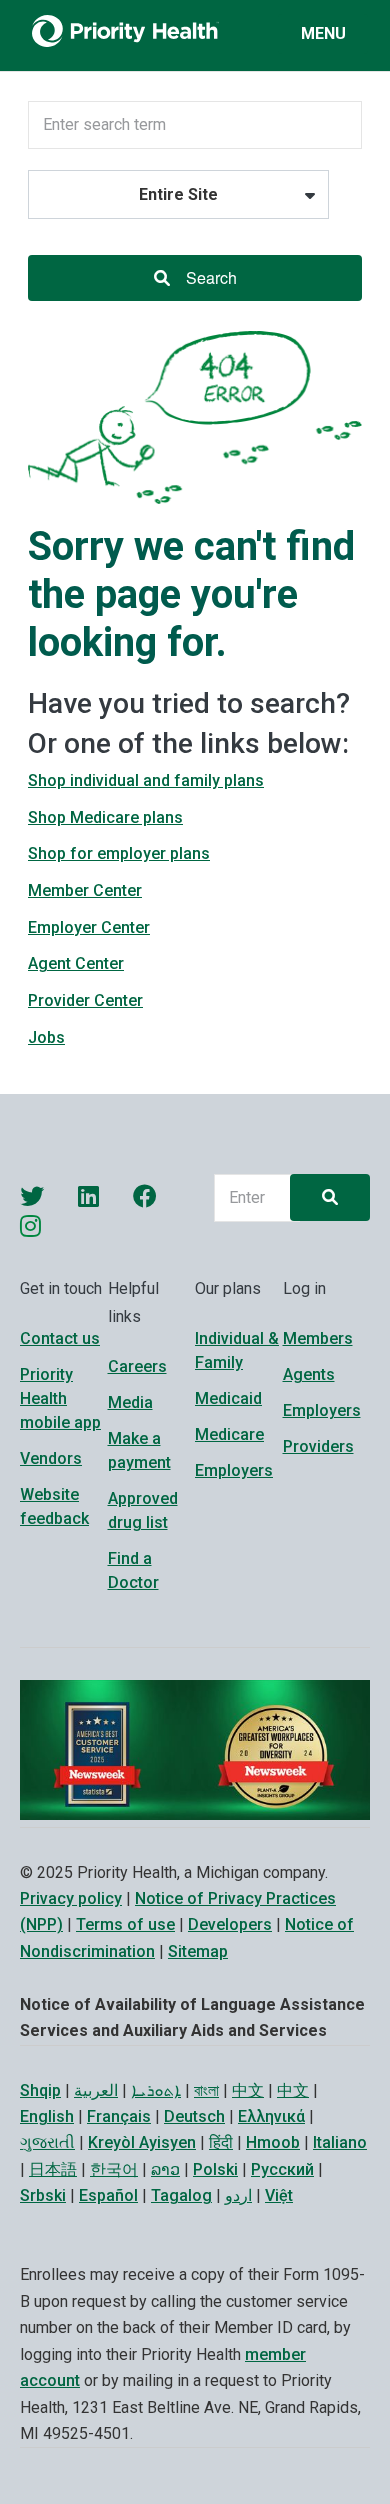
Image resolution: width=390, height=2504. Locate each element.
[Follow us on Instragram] (30, 1226)
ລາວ (165, 2169)
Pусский (282, 2169)
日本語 (53, 2169)
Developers (230, 1924)
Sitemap (198, 1951)
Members (318, 1338)
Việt (279, 2195)
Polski (215, 2169)
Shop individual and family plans (146, 780)
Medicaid (228, 1398)
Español (108, 2195)
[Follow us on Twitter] (32, 1196)
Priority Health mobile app (60, 1398)
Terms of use (125, 1924)
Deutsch (194, 2116)
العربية (96, 2090)
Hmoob (273, 2142)
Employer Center (89, 927)
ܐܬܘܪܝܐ (156, 2090)
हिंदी (221, 2142)
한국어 (114, 2169)
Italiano (340, 2142)
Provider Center (85, 1000)
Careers (137, 1366)
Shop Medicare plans (105, 817)
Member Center (85, 890)
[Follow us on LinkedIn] (88, 1196)
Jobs (46, 1037)
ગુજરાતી (47, 2142)
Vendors (51, 1458)
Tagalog (181, 2195)
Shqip (40, 2090)
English (47, 2116)
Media (130, 1402)
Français (119, 2116)
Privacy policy (71, 1898)
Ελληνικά (271, 2116)
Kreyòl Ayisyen (142, 2142)
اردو (238, 2195)
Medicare (229, 1434)
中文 (248, 2090)
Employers (234, 1470)
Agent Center (76, 963)
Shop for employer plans (119, 853)
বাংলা (206, 2090)
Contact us (60, 1338)
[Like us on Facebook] (145, 1196)
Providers (318, 1446)
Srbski (43, 2195)
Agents (309, 1374)
